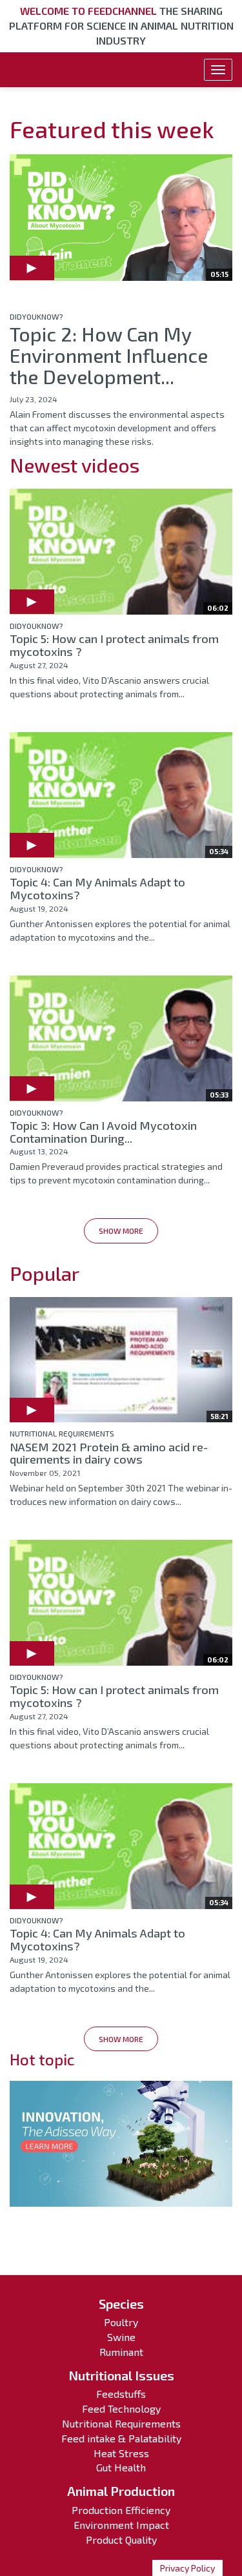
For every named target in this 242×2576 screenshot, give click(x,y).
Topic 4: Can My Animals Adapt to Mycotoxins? (97, 888)
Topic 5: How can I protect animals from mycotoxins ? (114, 645)
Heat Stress (121, 2453)
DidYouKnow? (36, 316)
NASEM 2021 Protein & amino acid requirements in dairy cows (109, 1453)
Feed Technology (121, 2408)
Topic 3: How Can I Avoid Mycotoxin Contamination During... (103, 1132)
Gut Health (121, 2467)
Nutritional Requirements (62, 1433)
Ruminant (121, 2352)
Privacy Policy (187, 2568)
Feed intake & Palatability (121, 2438)
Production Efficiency (121, 2510)
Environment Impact (121, 2525)
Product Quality (121, 2540)
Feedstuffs (121, 2394)
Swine (121, 2337)
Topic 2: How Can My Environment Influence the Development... (109, 355)
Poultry (121, 2322)
